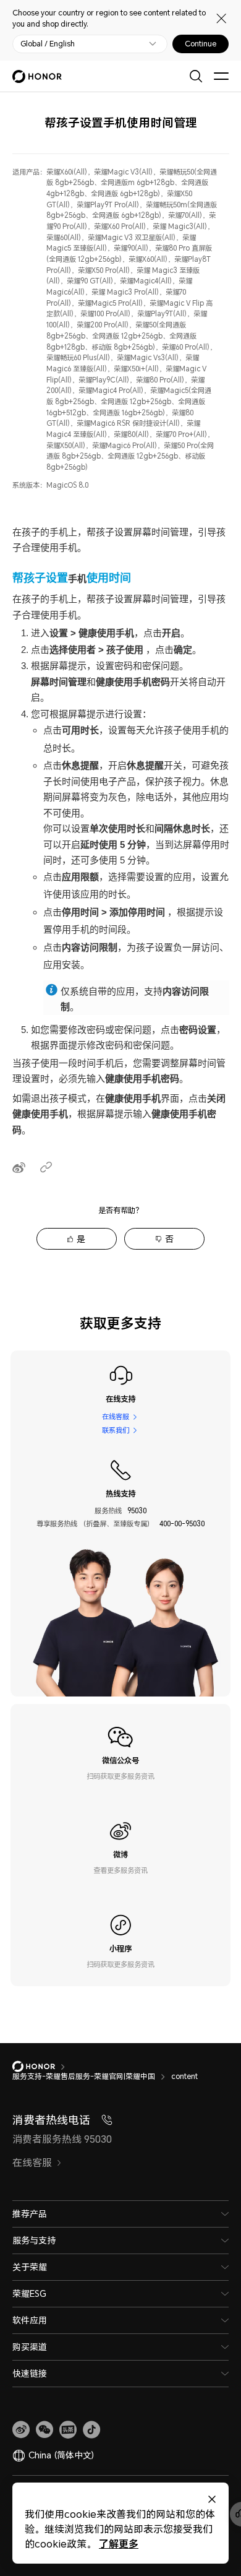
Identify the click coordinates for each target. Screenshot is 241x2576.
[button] (44, 2430)
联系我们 (116, 1430)
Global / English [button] (48, 44)
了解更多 (119, 2544)
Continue (201, 44)
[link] (21, 2430)
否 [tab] (169, 1239)
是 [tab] (81, 1239)
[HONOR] (42, 2067)
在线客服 (116, 1416)
